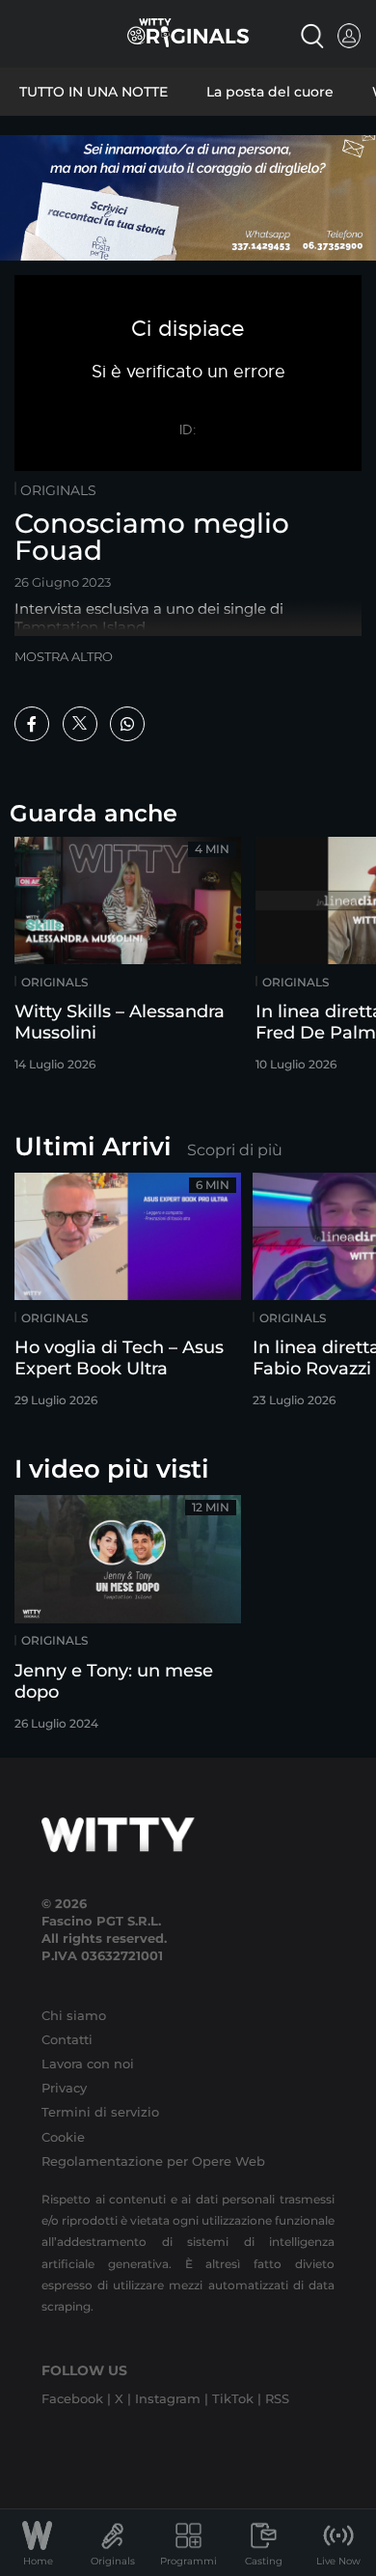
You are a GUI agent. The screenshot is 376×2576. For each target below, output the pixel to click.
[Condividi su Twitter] (80, 724)
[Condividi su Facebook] (32, 724)
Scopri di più (235, 1150)
